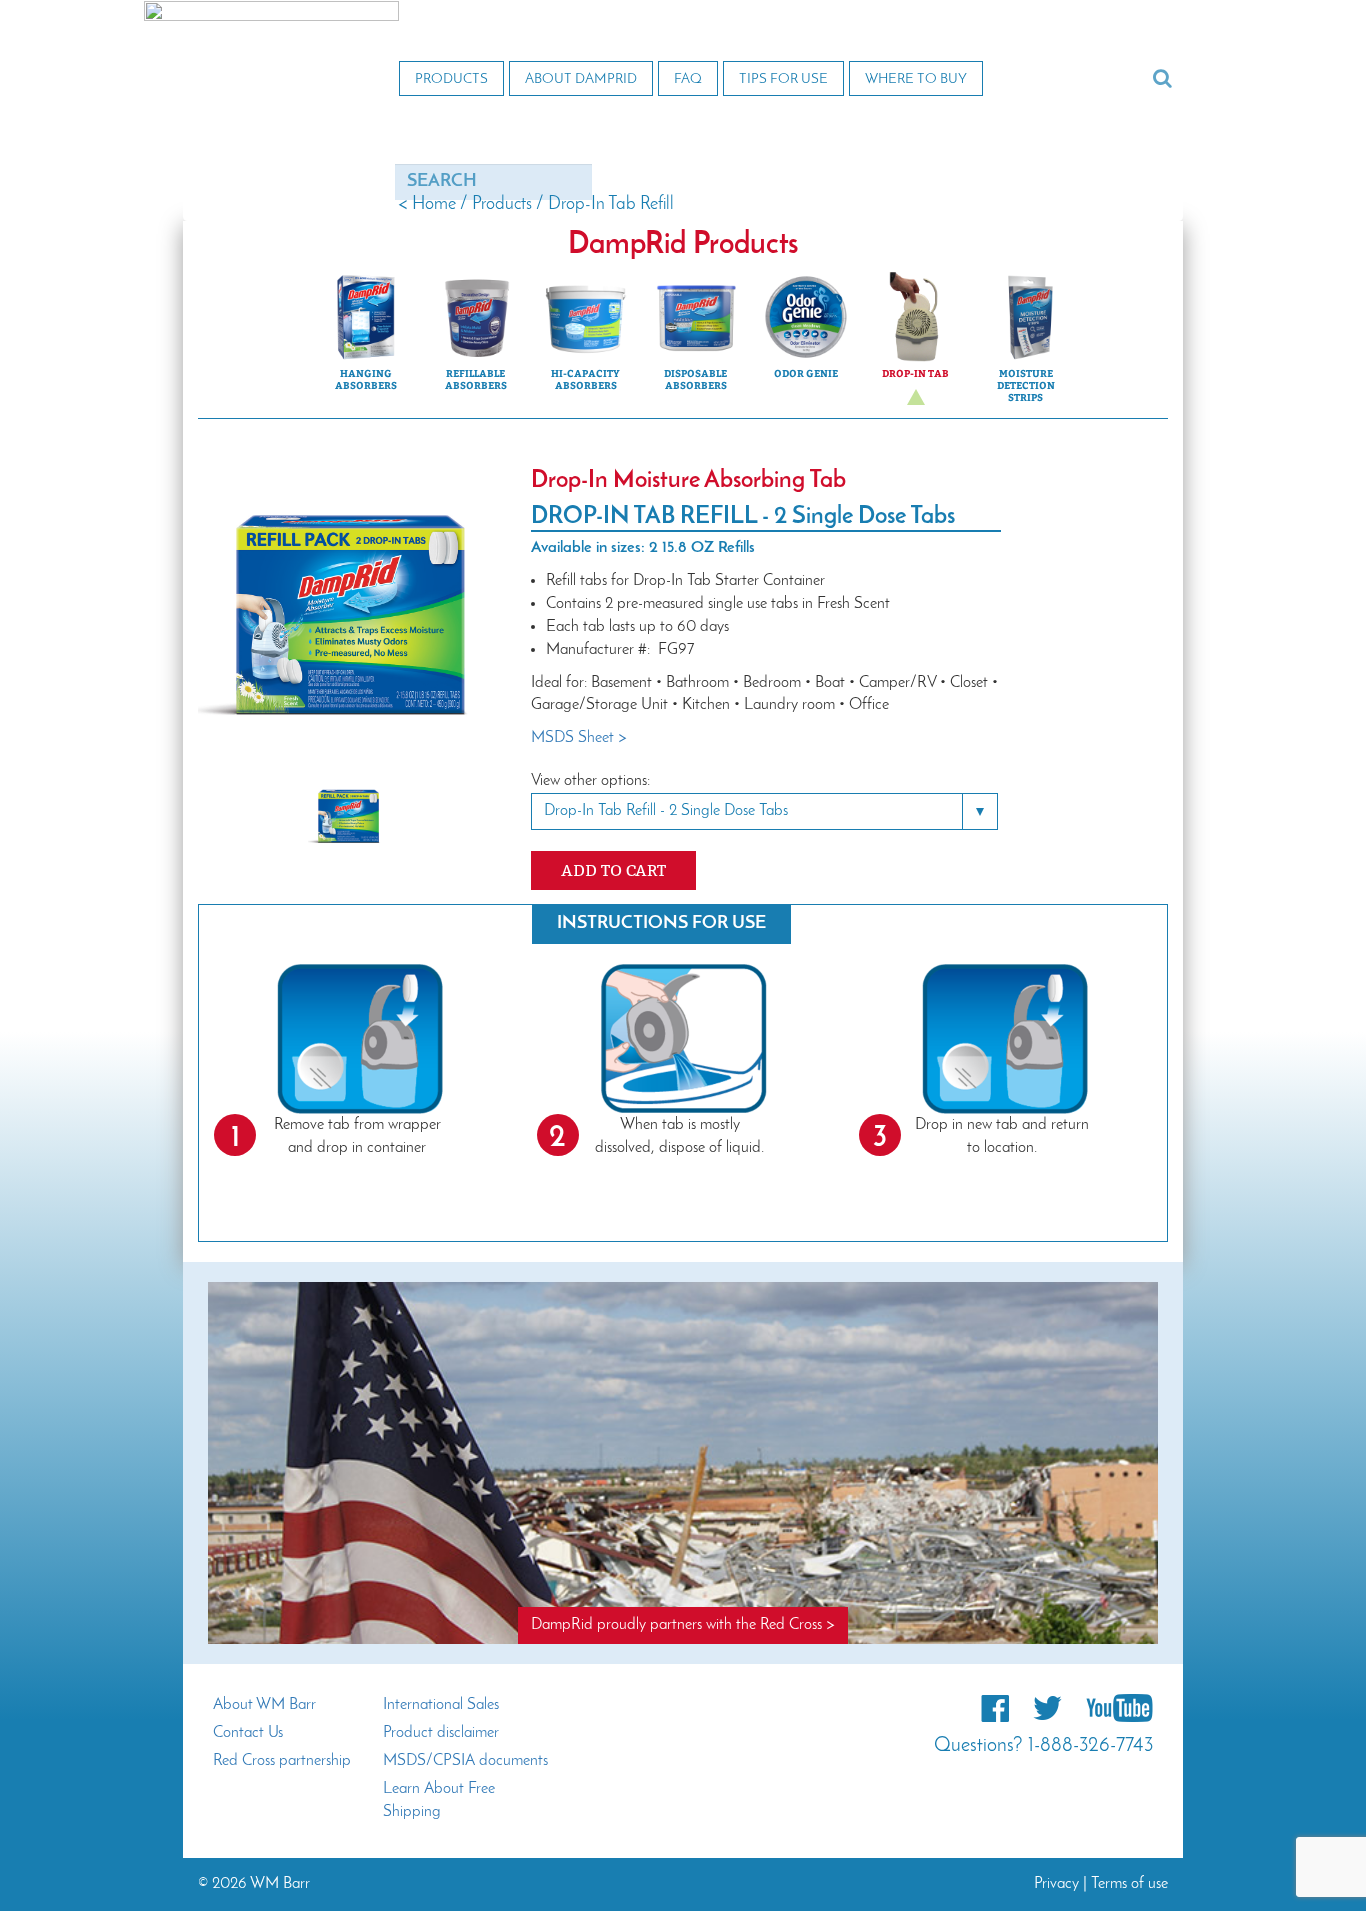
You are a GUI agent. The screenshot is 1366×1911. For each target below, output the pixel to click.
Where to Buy (916, 79)
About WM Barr (264, 1705)
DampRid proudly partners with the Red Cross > (683, 1625)
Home (434, 205)
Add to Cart (613, 870)
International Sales (441, 1705)
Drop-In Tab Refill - (666, 811)
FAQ (688, 79)
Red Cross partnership (282, 1761)
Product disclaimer (441, 1733)
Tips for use (783, 79)
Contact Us (248, 1733)
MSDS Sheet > (579, 738)
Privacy (1056, 1884)
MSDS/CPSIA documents (465, 1761)
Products (451, 79)
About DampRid (581, 79)
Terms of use (1129, 1884)
